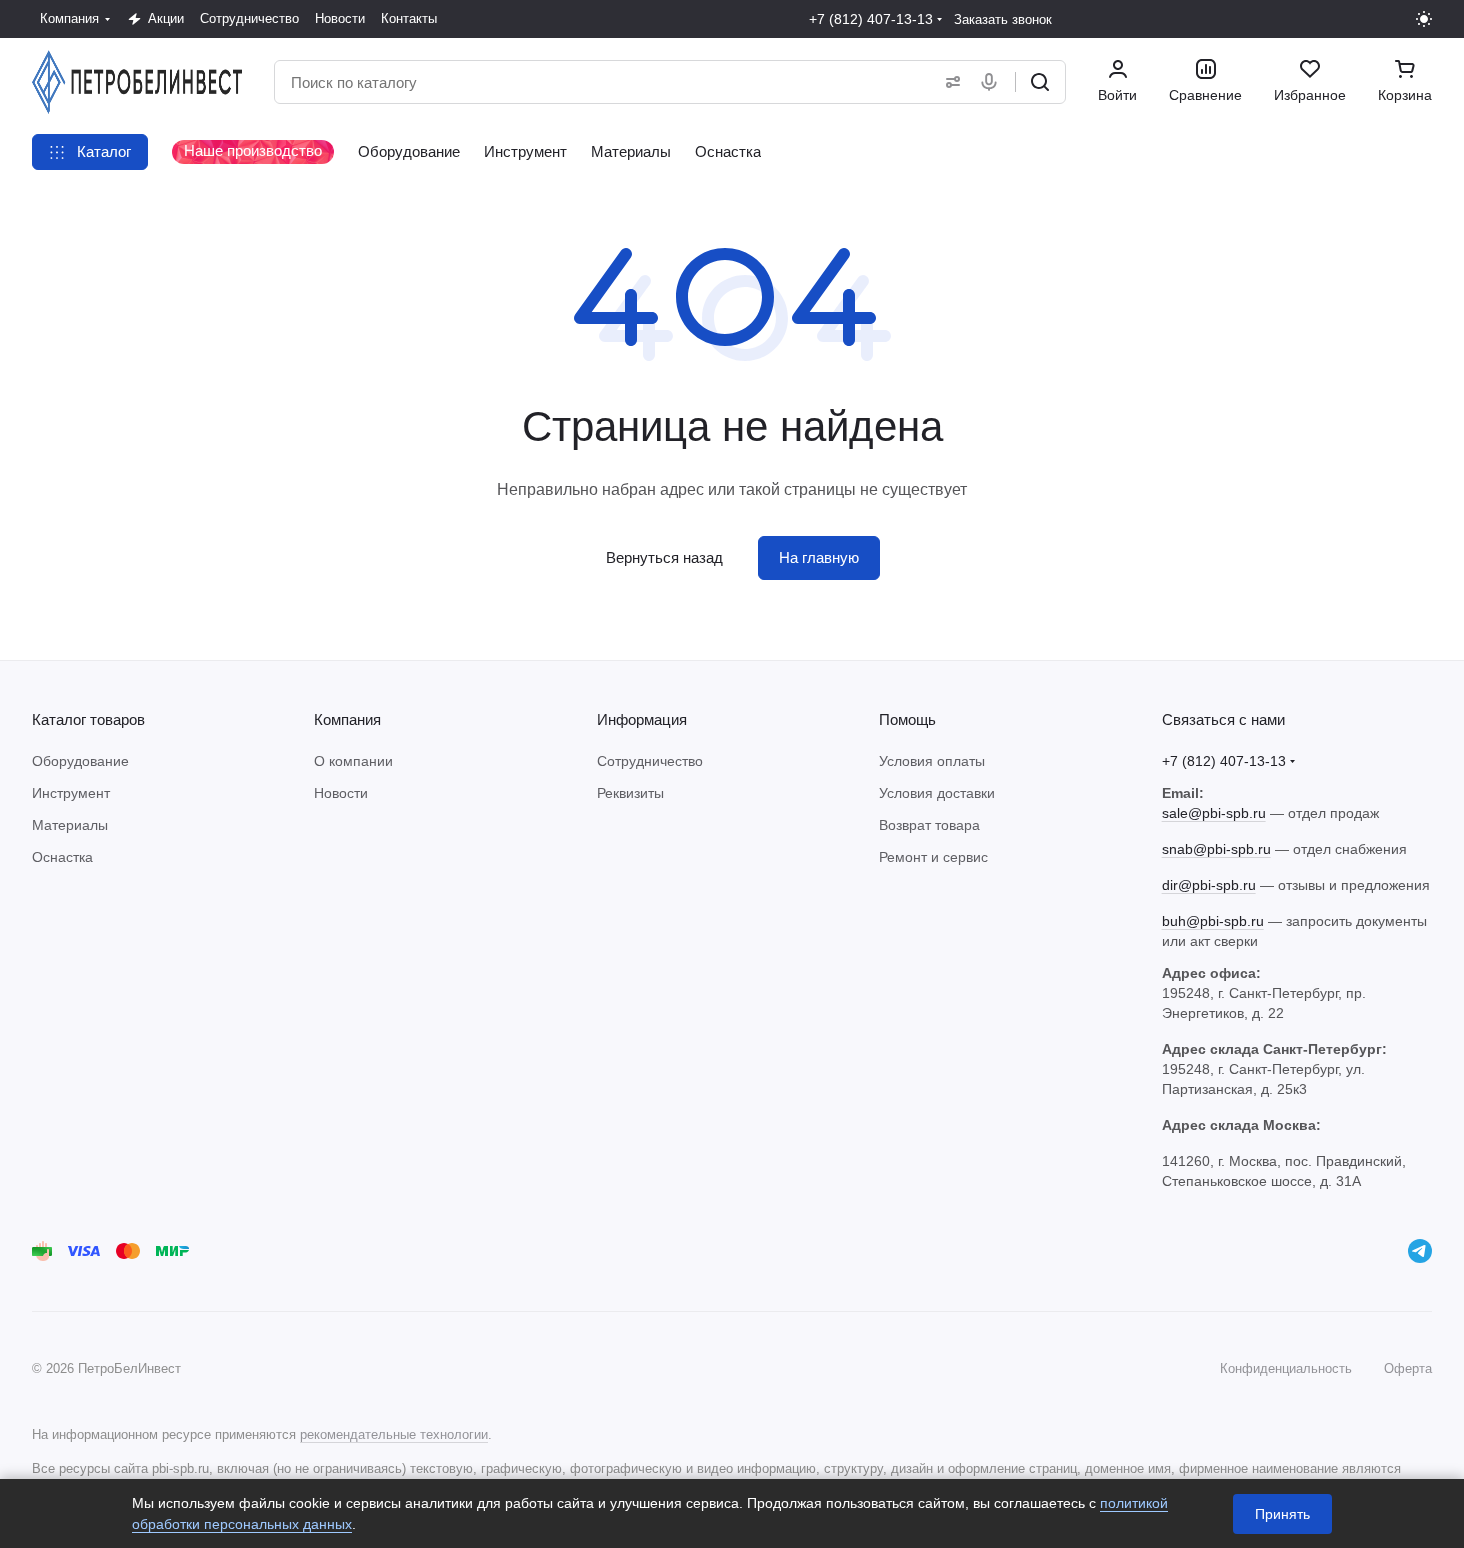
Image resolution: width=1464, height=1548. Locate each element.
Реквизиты (630, 793)
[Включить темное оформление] (1424, 19)
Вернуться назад (664, 557)
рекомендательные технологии (394, 1434)
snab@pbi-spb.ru (1216, 849)
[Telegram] (1420, 1251)
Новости (341, 793)
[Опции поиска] (949, 82)
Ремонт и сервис (933, 857)
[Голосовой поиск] (993, 82)
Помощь (907, 719)
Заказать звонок (1003, 19)
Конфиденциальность (1286, 1368)
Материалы (70, 825)
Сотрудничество (650, 761)
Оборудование (80, 761)
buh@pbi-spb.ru (1213, 921)
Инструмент (71, 793)
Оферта (1408, 1368)
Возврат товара (929, 825)
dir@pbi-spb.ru (1209, 885)
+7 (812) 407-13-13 (871, 19)
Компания (347, 719)
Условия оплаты (932, 761)
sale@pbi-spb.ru (1214, 813)
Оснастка (62, 857)
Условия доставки (937, 793)
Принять (1282, 1514)
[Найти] (1040, 82)
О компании (353, 761)
